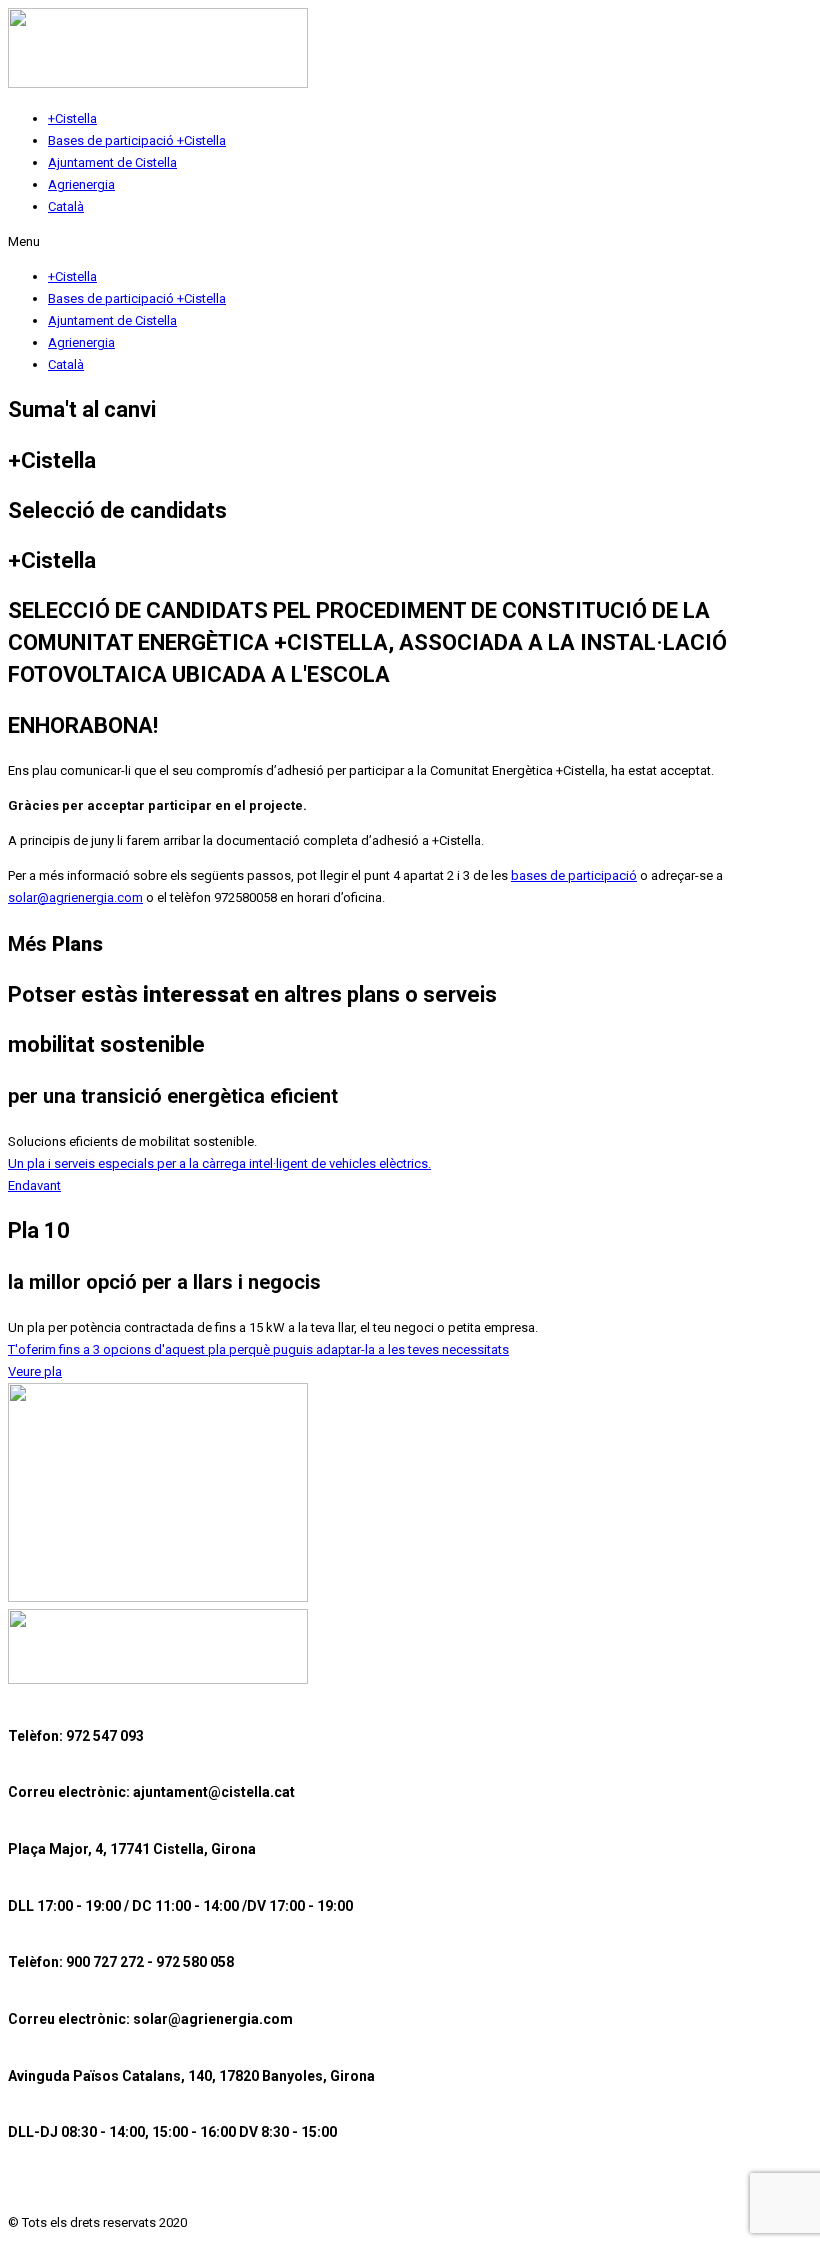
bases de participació (574, 875)
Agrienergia (81, 184)
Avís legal (38, 2187)
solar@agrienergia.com (75, 897)
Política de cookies (305, 2187)
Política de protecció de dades (160, 2187)
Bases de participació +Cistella (137, 140)
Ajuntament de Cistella (112, 162)
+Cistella (72, 118)
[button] (410, 242)
